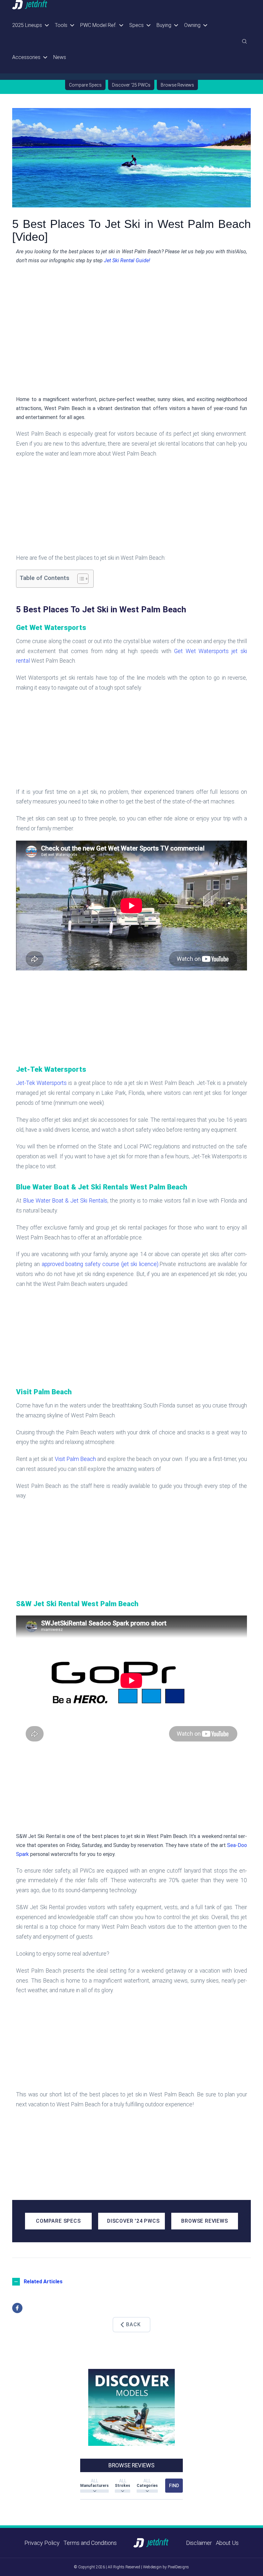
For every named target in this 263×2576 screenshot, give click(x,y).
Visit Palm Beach (76, 1459)
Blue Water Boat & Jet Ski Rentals (64, 1201)
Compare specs (58, 2221)
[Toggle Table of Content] (80, 579)
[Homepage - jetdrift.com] (30, 5)
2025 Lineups (27, 25)
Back (133, 2324)
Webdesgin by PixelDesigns (166, 2567)
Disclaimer (199, 2543)
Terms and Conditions (90, 2543)
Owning (192, 25)
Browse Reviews (177, 85)
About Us (227, 2543)
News (60, 57)
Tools (61, 25)
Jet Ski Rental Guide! (126, 260)
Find (174, 2486)
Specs (136, 25)
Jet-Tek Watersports (41, 1083)
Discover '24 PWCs (133, 2221)
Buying (164, 25)
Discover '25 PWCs (131, 85)
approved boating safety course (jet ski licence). (100, 1264)
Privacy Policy (42, 2543)
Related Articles (43, 2282)
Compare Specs (85, 85)
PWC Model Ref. (98, 25)
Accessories (26, 57)
